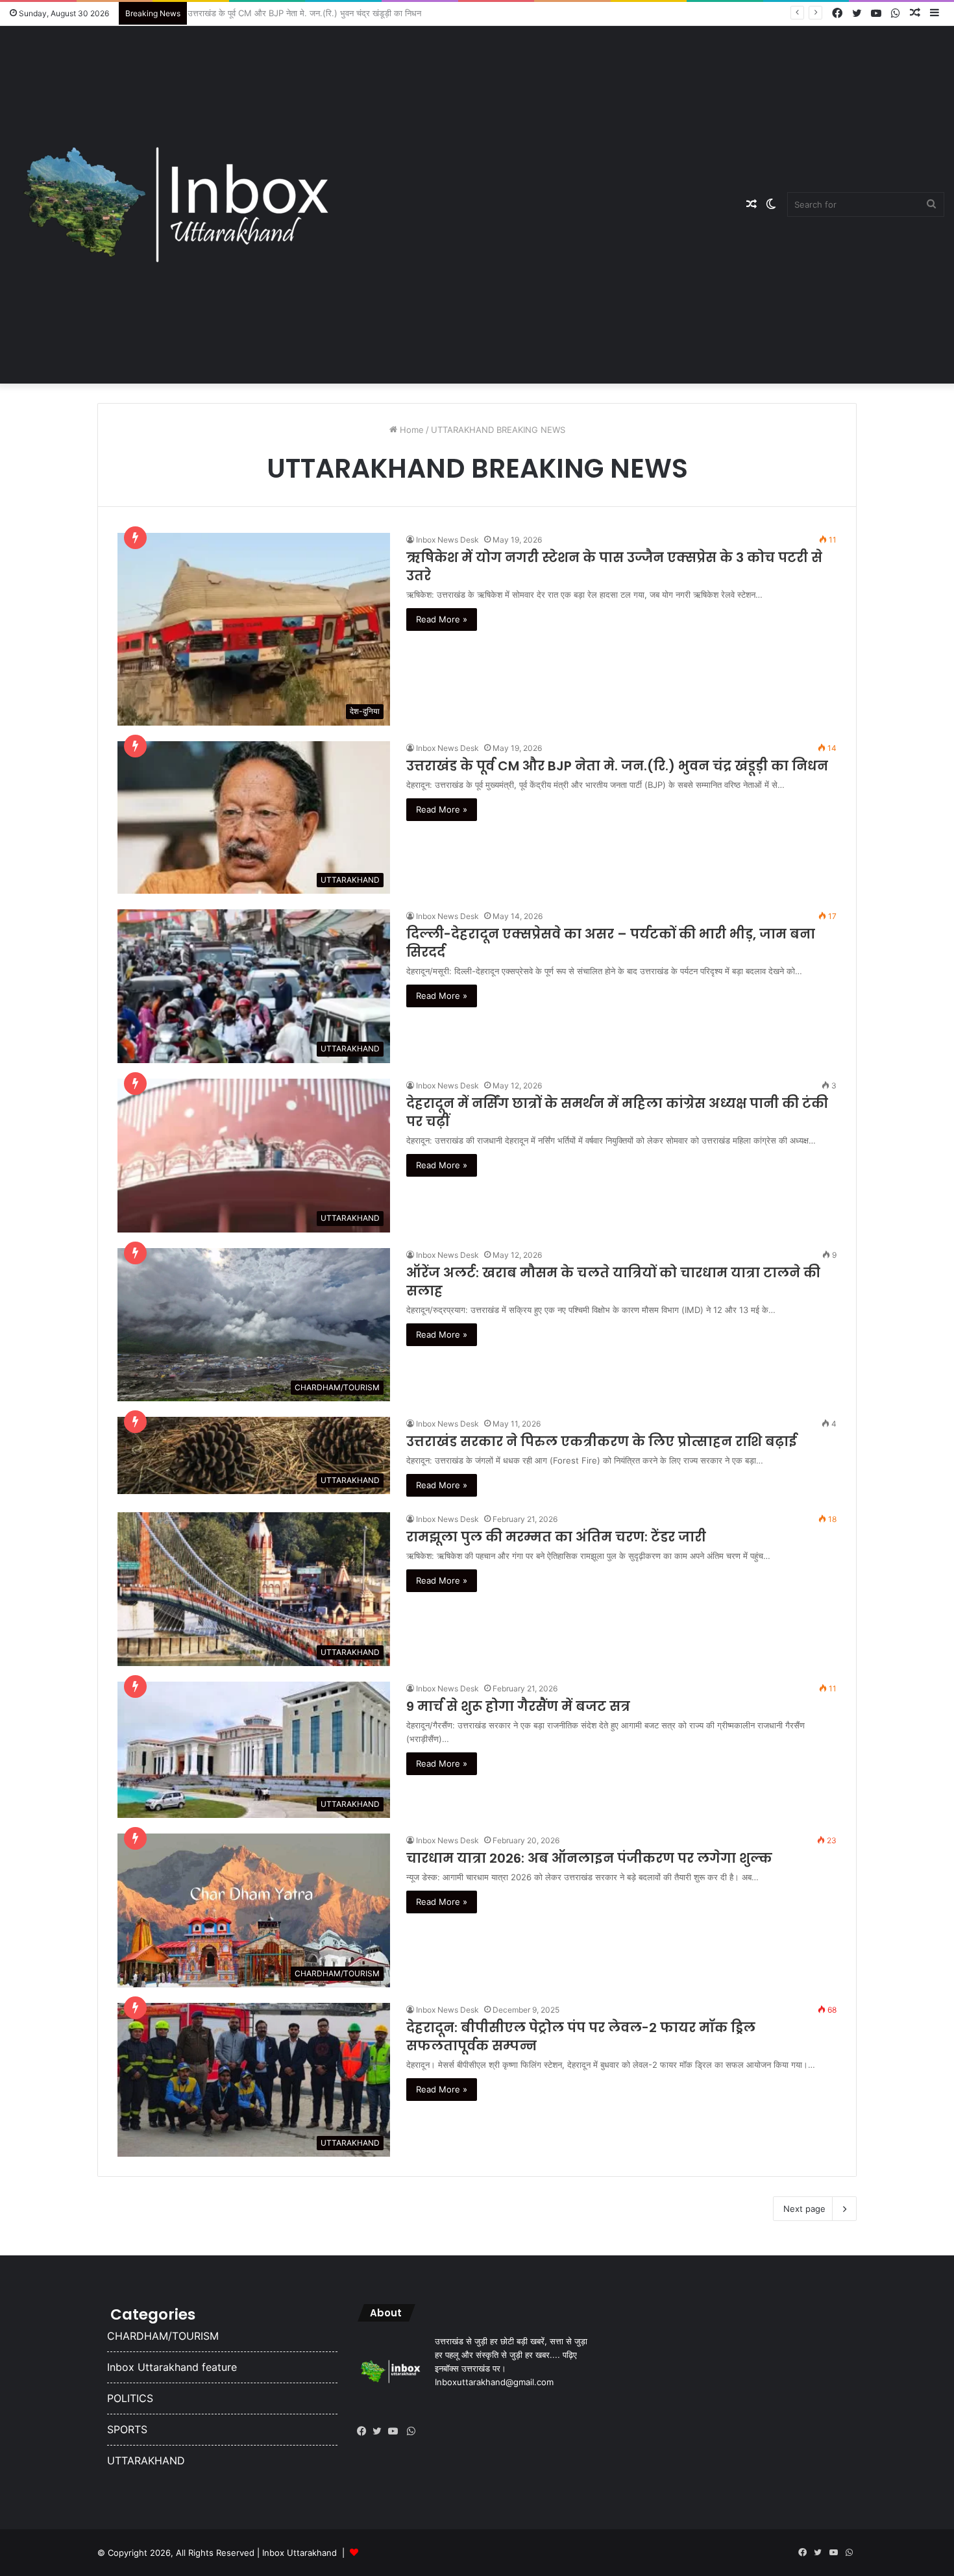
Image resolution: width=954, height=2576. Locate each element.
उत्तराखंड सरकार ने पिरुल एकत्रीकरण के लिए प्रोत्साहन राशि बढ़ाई (601, 1441)
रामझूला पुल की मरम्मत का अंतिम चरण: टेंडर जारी (556, 1537)
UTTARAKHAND (146, 2460)
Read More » (442, 619)
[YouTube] (396, 2431)
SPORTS (127, 2429)
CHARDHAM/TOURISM (163, 2336)
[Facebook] (365, 2431)
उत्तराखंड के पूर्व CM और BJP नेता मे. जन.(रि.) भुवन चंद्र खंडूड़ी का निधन (310, 13)
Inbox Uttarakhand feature (172, 2367)
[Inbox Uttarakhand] (176, 204)
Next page (804, 2209)
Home (410, 430)
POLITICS (130, 2398)
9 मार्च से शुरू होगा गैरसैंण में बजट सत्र (518, 1706)
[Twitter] (380, 2431)
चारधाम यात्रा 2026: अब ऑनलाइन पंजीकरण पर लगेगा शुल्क (589, 1858)
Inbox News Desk (447, 540)
